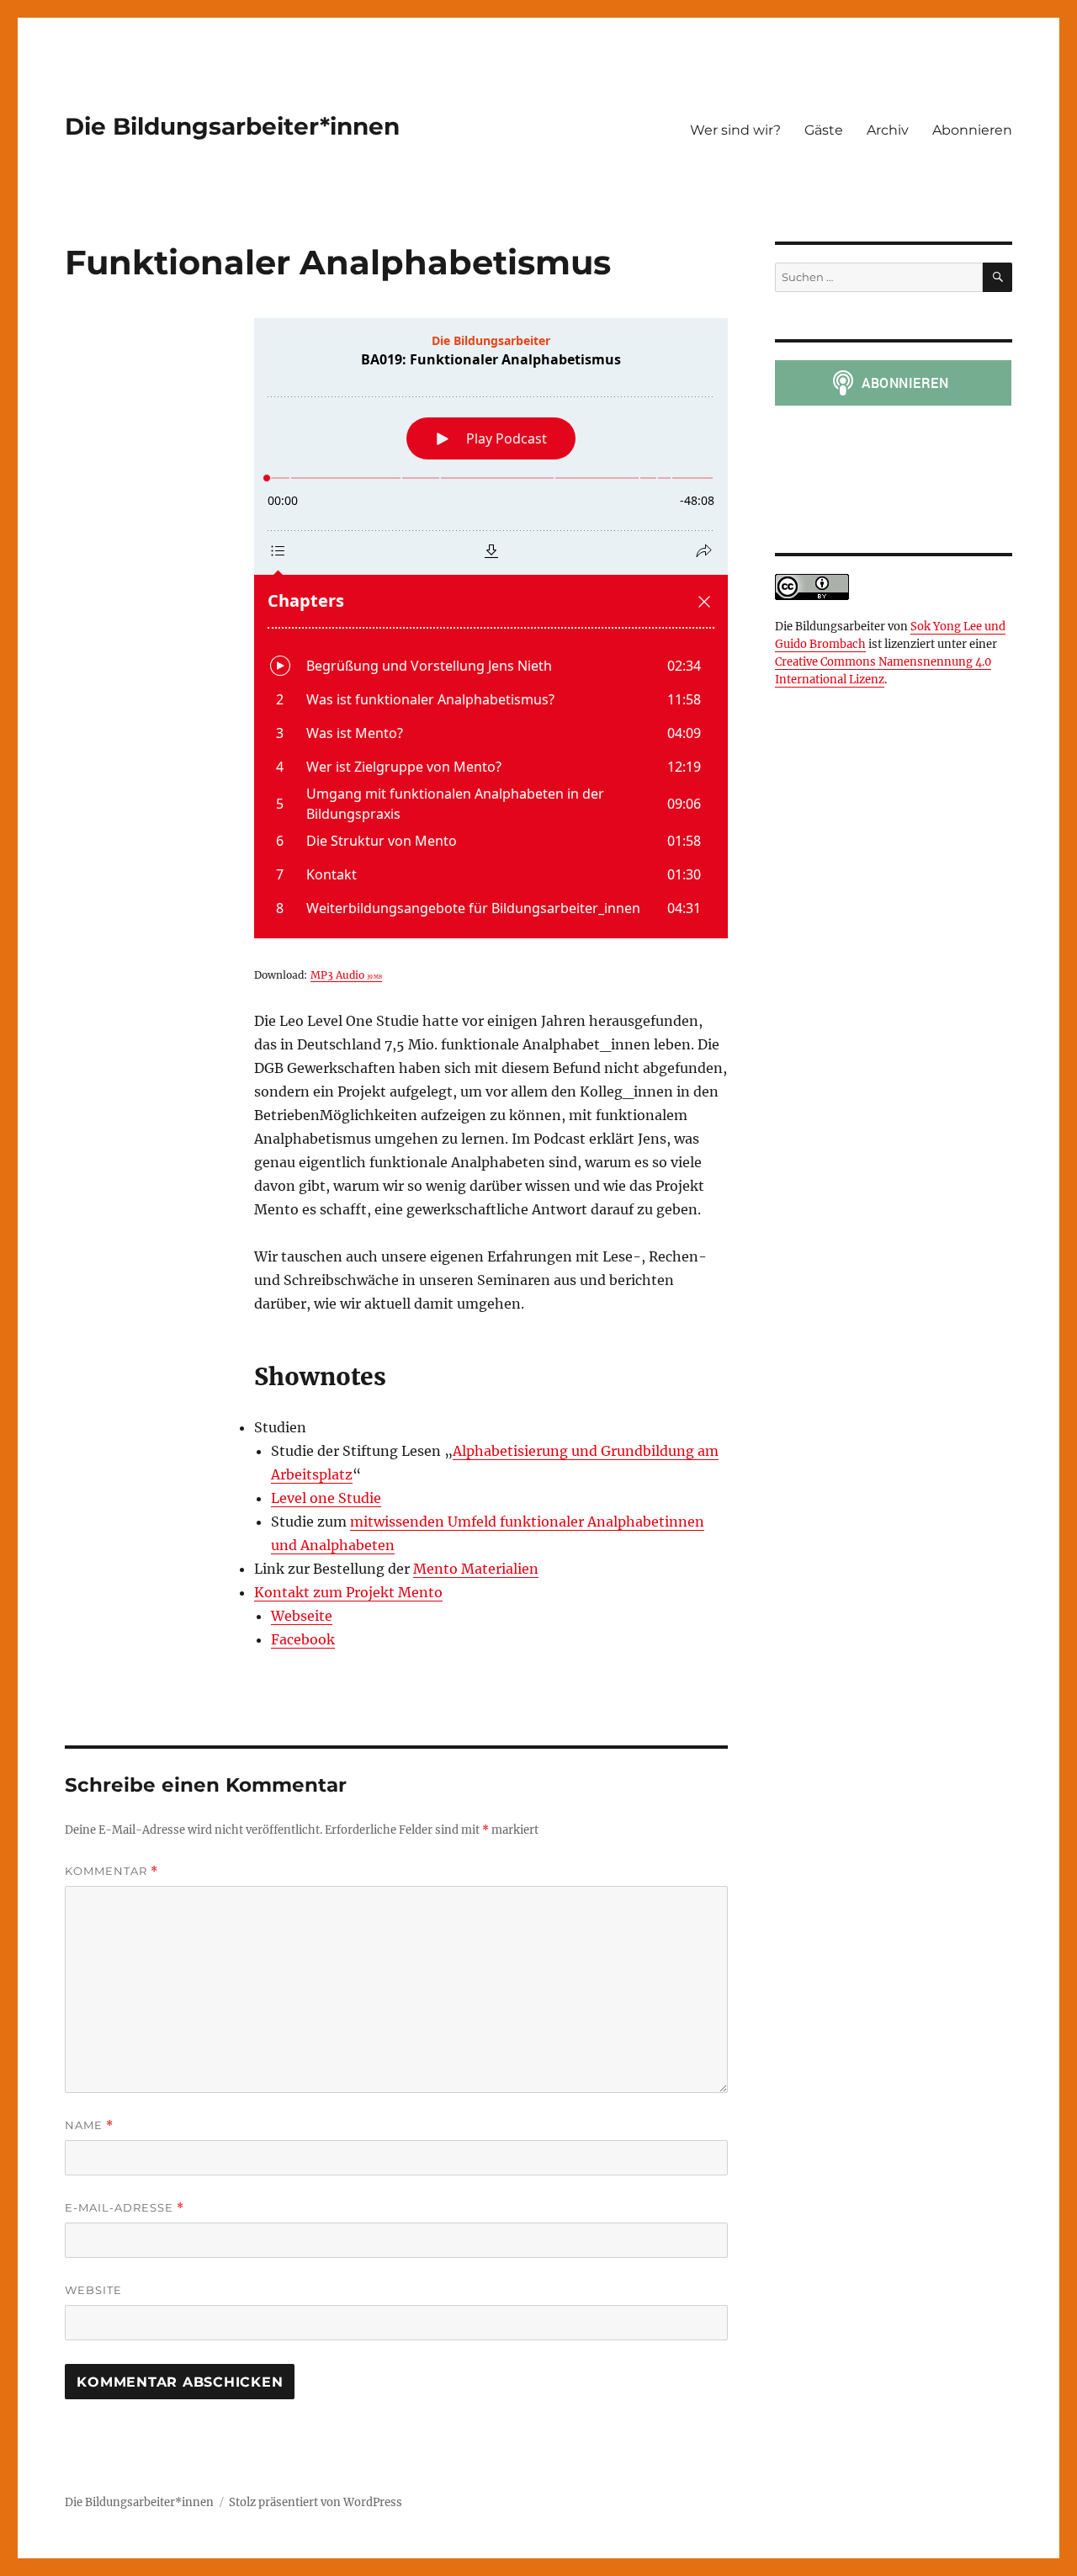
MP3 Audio (346, 975)
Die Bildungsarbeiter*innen (232, 126)
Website (93, 2290)
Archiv (888, 130)
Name (89, 2125)
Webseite (302, 1616)
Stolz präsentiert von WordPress (316, 2502)
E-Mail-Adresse (125, 2208)
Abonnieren (972, 130)
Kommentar (111, 1871)
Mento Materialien (476, 1569)
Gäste (824, 130)
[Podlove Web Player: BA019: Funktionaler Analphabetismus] (491, 628)
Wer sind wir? (735, 130)
